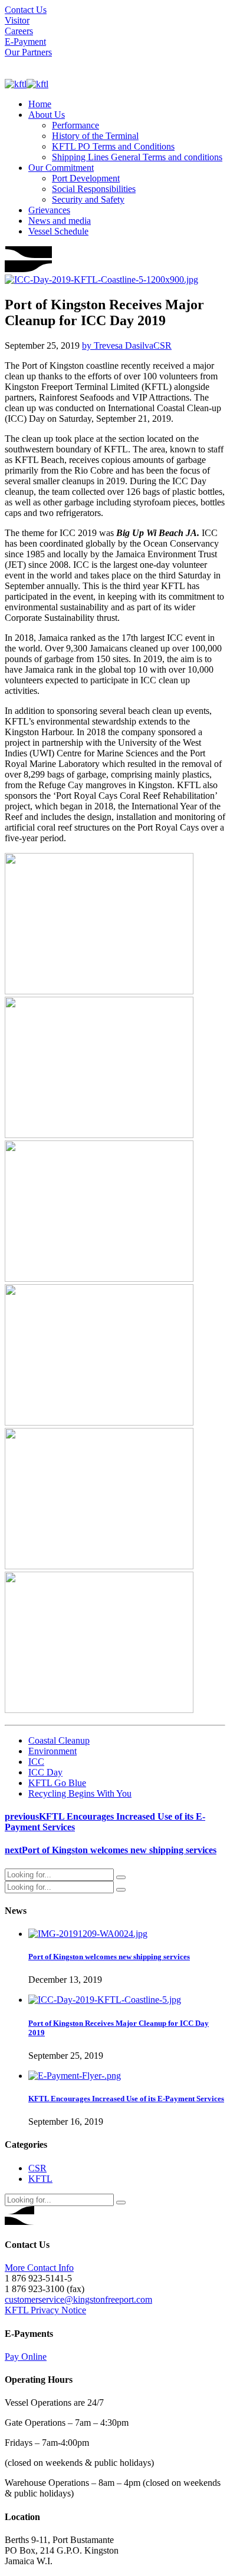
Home (40, 104)
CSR (162, 345)
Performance (75, 125)
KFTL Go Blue (57, 1783)
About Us (47, 115)
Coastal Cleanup (59, 1740)
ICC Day (45, 1772)
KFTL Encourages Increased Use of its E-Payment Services (126, 2099)
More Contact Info (39, 2268)
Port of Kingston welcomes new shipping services (109, 1957)
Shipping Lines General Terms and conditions (137, 157)
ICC (36, 1762)
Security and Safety (88, 199)
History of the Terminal (95, 136)
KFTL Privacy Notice (45, 2310)
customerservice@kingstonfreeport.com (78, 2299)
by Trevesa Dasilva (118, 345)
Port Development (86, 178)
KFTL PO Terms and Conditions (113, 146)
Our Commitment (61, 168)
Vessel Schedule (58, 231)
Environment (52, 1751)
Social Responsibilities (94, 189)
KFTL (40, 2179)
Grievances (49, 210)
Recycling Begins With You (80, 1793)
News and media (60, 221)
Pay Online (26, 2357)
